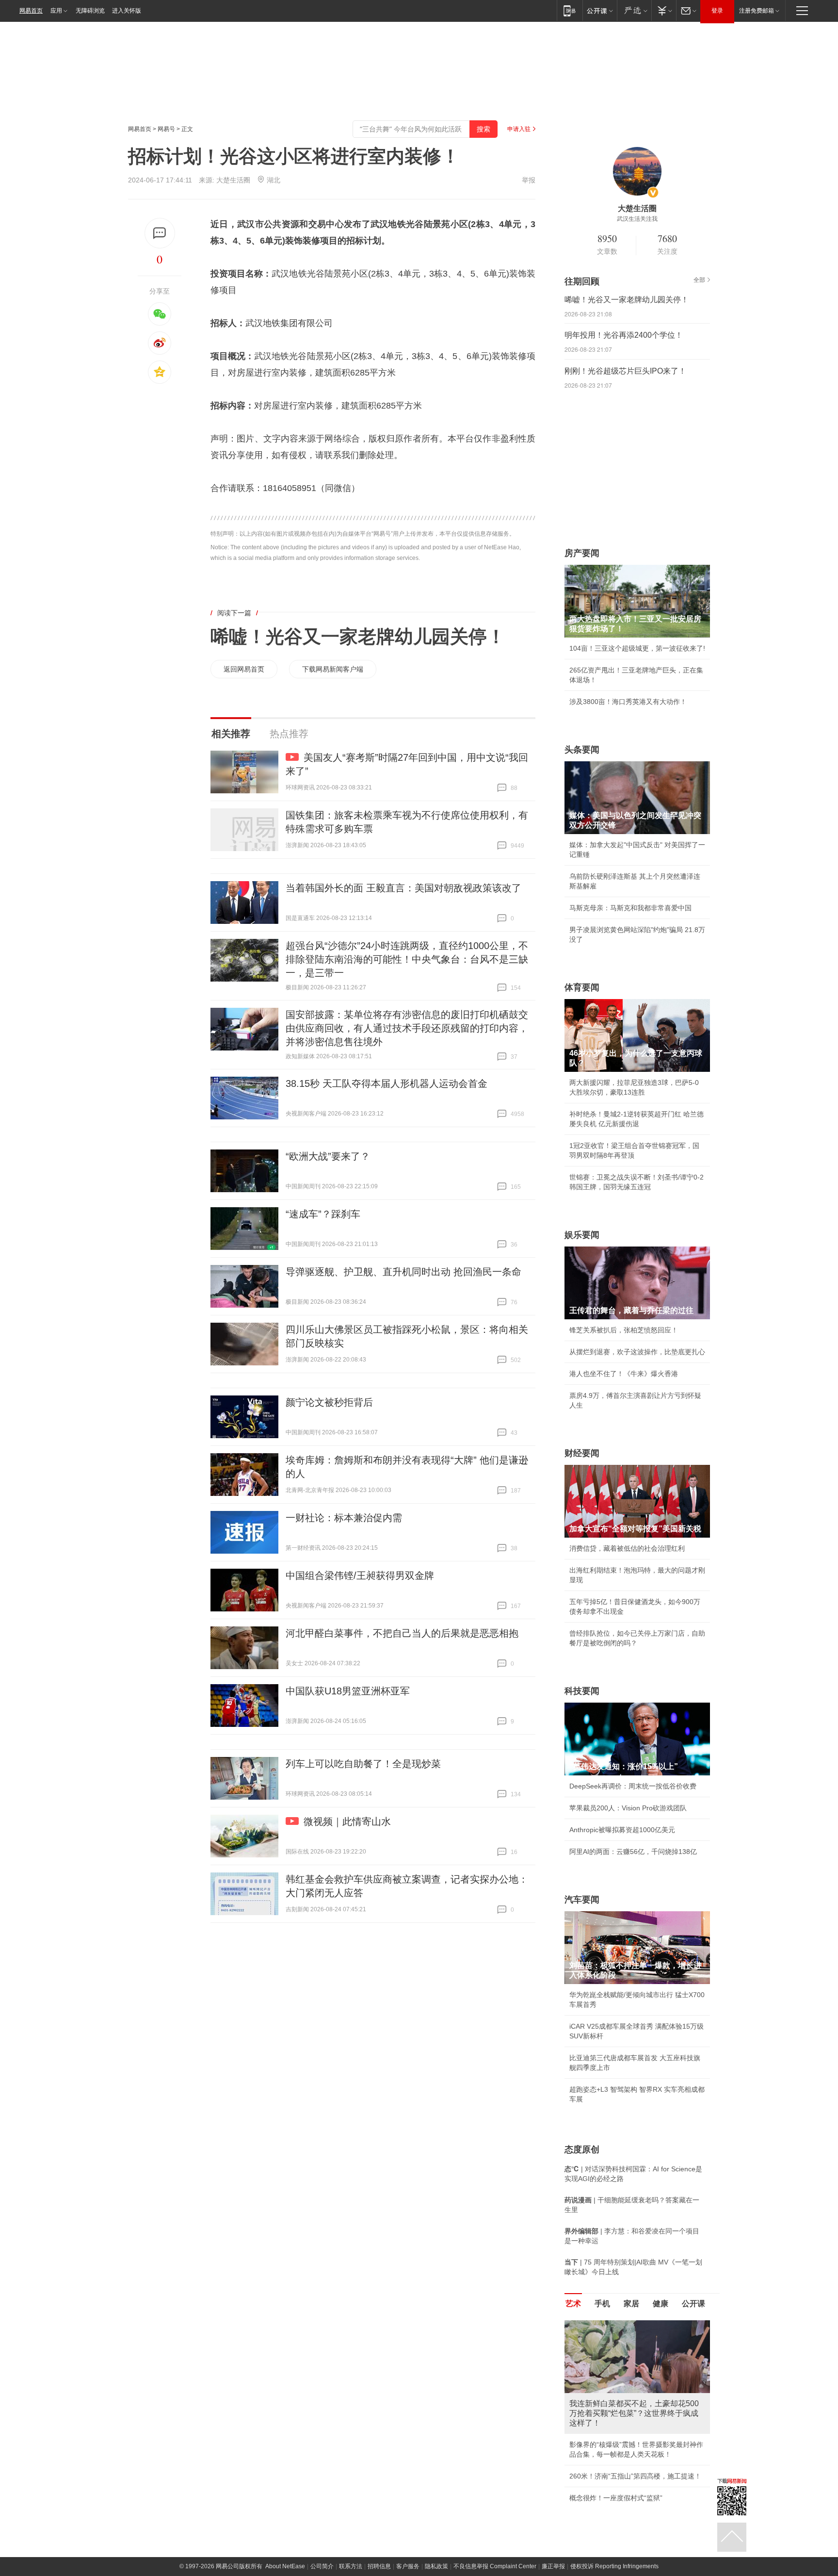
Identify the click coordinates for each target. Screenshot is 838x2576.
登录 (717, 11)
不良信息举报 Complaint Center (495, 2566)
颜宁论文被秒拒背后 (329, 1402)
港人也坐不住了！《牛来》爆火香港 (624, 1374)
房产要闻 (582, 553)
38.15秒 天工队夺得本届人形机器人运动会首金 (387, 1083)
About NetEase (285, 2566)
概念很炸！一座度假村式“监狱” (616, 2498)
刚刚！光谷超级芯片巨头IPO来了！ (625, 371)
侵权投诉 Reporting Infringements (614, 2566)
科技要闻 (582, 1691)
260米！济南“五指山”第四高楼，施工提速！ (635, 2476)
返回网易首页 (244, 669)
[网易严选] (634, 10)
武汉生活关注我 (637, 219)
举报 (529, 180)
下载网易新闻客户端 (333, 669)
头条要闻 (582, 750)
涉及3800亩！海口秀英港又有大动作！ (628, 702)
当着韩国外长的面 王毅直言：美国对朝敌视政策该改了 (403, 888)
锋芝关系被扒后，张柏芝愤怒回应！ (624, 1330)
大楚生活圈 (233, 180)
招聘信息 (379, 2566)
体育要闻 (582, 987)
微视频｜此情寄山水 (347, 1821)
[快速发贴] (160, 233)
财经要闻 (582, 1453)
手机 (602, 2304)
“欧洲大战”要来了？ (328, 1156)
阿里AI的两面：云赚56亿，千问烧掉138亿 (633, 1852)
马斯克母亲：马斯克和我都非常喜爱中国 (630, 908)
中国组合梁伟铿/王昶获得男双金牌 (360, 1575)
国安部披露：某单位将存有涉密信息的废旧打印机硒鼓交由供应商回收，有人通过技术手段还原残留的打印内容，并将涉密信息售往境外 (407, 1028)
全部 (699, 280)
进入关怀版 (127, 11)
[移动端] (570, 10)
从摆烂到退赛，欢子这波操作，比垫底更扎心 (637, 1352)
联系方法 (351, 2566)
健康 (661, 2304)
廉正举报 (553, 2566)
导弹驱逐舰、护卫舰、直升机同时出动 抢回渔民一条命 (403, 1272)
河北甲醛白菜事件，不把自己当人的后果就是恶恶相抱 (402, 1633)
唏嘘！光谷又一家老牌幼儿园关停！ (358, 637)
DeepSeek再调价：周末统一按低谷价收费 (633, 1786)
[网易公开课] (600, 10)
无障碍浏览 (90, 11)
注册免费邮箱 (757, 11)
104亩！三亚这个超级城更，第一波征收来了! (637, 648)
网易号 (166, 129)
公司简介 (322, 2566)
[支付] (664, 10)
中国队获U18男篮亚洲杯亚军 (348, 1691)
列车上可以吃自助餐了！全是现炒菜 (363, 1764)
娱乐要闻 (582, 1235)
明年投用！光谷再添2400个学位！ (624, 335)
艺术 (573, 2304)
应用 (56, 11)
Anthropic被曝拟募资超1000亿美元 (622, 1830)
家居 (631, 2304)
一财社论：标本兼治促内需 (344, 1518)
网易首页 (31, 11)
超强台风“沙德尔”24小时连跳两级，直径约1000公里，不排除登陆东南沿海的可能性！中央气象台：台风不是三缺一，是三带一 (407, 959)
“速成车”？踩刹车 (323, 1214)
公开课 (693, 2304)
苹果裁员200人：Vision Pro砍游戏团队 (628, 1808)
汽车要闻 (582, 1900)
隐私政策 (436, 2566)
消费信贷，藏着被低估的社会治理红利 (627, 1548)
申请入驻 (519, 129)
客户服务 (408, 2566)
